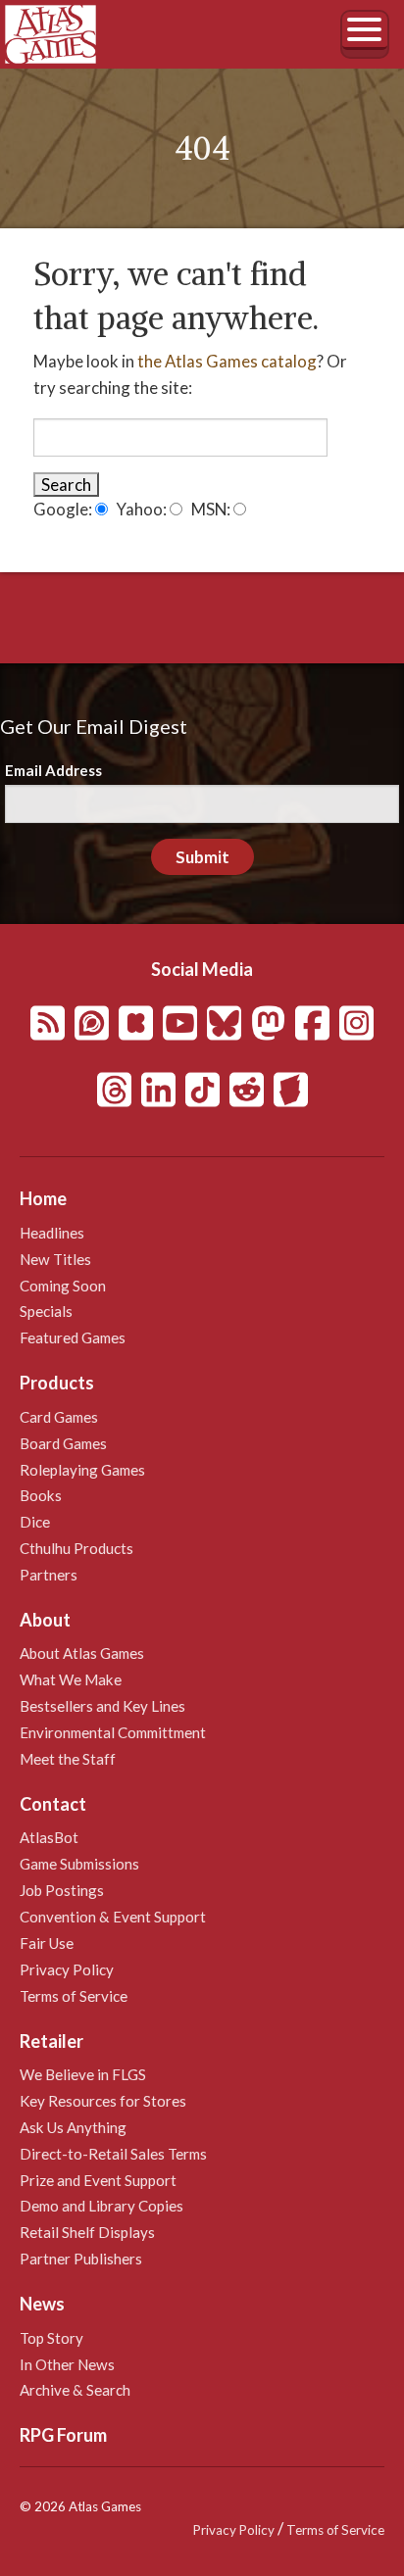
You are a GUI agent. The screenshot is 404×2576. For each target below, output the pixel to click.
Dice (35, 1522)
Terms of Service (74, 1996)
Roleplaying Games (82, 1470)
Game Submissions (79, 1864)
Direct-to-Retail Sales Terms (113, 2154)
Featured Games (73, 1337)
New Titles (55, 1259)
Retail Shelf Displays (87, 2232)
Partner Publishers (81, 2259)
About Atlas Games (82, 1653)
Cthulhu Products (76, 1548)
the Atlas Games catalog (227, 361)
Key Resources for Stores (103, 2101)
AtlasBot (49, 1837)
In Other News (67, 2364)
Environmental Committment (113, 1732)
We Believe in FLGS (83, 2074)
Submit (202, 857)
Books (41, 1495)
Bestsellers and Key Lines (102, 1706)
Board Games (63, 1443)
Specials (46, 1311)
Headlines (52, 1233)
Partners (49, 1575)
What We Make (71, 1679)
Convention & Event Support (113, 1917)
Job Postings (62, 1890)
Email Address (53, 770)
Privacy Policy (67, 1969)
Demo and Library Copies (101, 2206)
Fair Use (47, 1943)
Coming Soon (63, 1286)
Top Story (51, 2338)
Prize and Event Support (98, 2180)
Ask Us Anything (73, 2127)
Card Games (59, 1417)
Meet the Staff (68, 1759)
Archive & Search (75, 2390)
